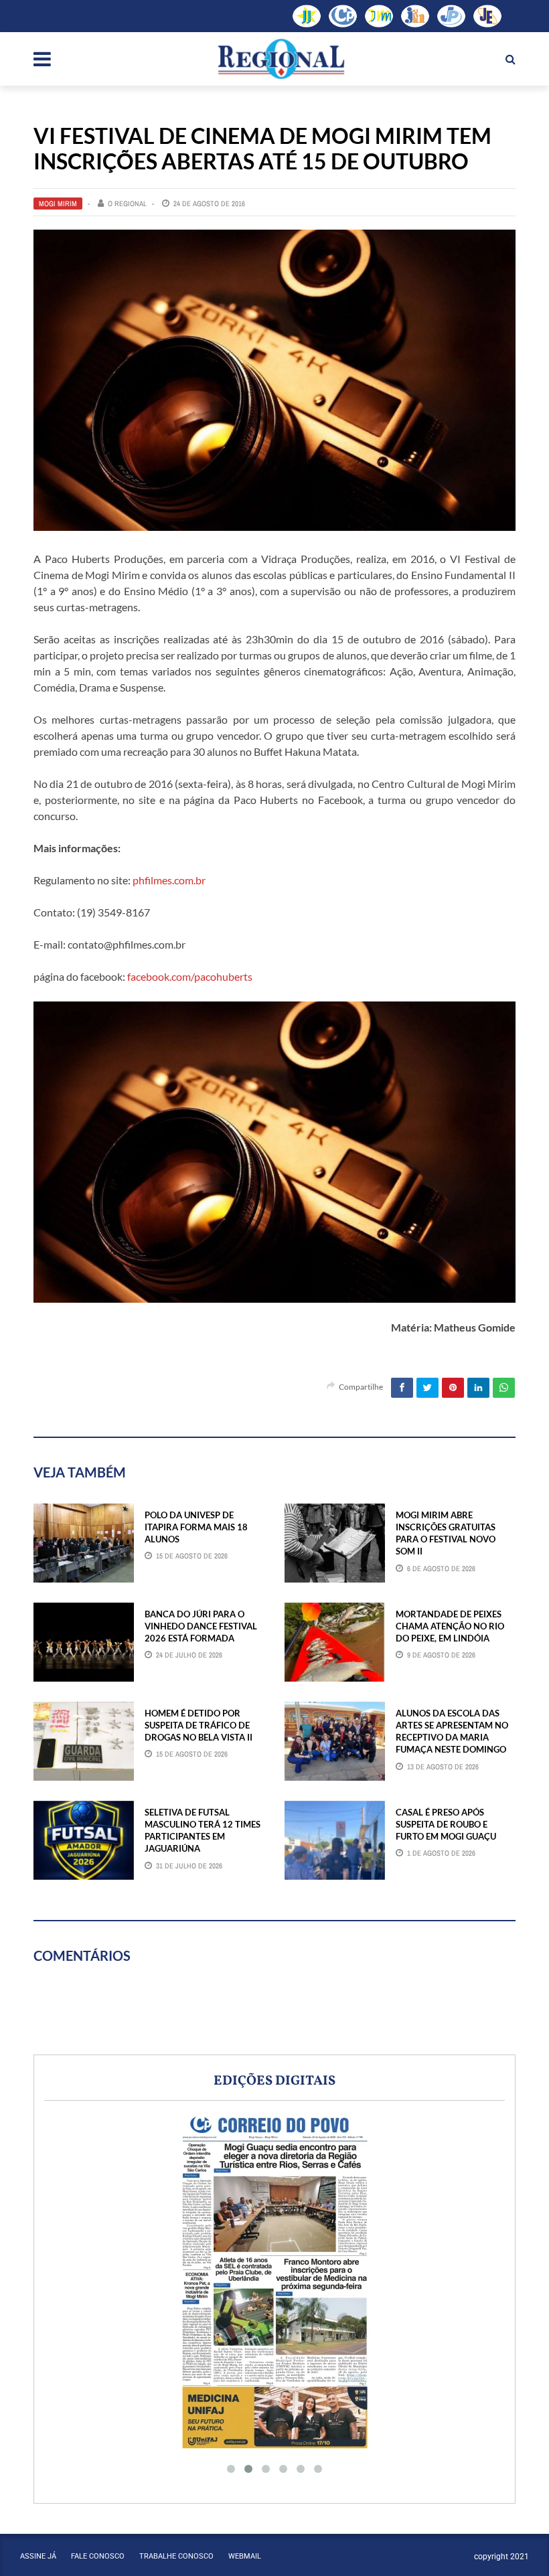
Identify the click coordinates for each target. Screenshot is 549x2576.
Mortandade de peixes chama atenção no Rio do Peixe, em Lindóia (450, 1626)
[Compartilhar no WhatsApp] (504, 1388)
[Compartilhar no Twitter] (427, 1388)
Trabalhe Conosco (176, 2556)
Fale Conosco (98, 2556)
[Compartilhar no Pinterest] (453, 1388)
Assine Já (38, 2556)
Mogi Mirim (58, 204)
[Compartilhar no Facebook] (402, 1388)
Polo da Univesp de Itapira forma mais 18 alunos (196, 1527)
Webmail (245, 2556)
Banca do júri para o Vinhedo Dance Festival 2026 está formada (201, 1626)
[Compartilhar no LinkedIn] (478, 1388)
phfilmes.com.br (169, 880)
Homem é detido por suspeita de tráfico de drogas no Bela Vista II (199, 1725)
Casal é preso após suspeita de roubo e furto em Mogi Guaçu (446, 1824)
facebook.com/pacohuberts (190, 976)
